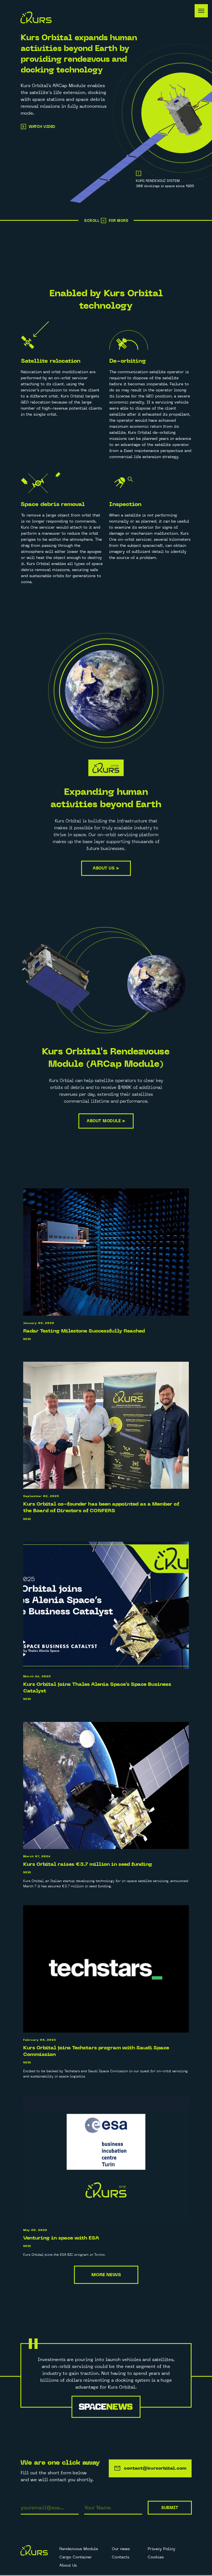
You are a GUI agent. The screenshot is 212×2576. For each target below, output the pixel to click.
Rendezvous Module (79, 2549)
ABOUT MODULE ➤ (106, 1121)
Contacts (120, 2557)
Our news (121, 2549)
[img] (104, 220)
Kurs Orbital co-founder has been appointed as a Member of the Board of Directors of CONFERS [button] (101, 1507)
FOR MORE (118, 221)
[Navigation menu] (201, 11)
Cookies (156, 2557)
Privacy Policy (161, 2549)
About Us (68, 2565)
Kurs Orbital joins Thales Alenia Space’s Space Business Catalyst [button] (97, 1688)
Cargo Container (76, 2557)
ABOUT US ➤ (106, 868)
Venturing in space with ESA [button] (61, 2238)
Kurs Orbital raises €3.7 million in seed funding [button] (88, 1864)
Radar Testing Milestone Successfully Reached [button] (84, 1331)
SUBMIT (170, 2508)
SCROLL (92, 221)
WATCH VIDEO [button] (42, 127)
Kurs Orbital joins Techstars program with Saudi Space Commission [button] (96, 2051)
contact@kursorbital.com (155, 2468)
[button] (23, 126)
